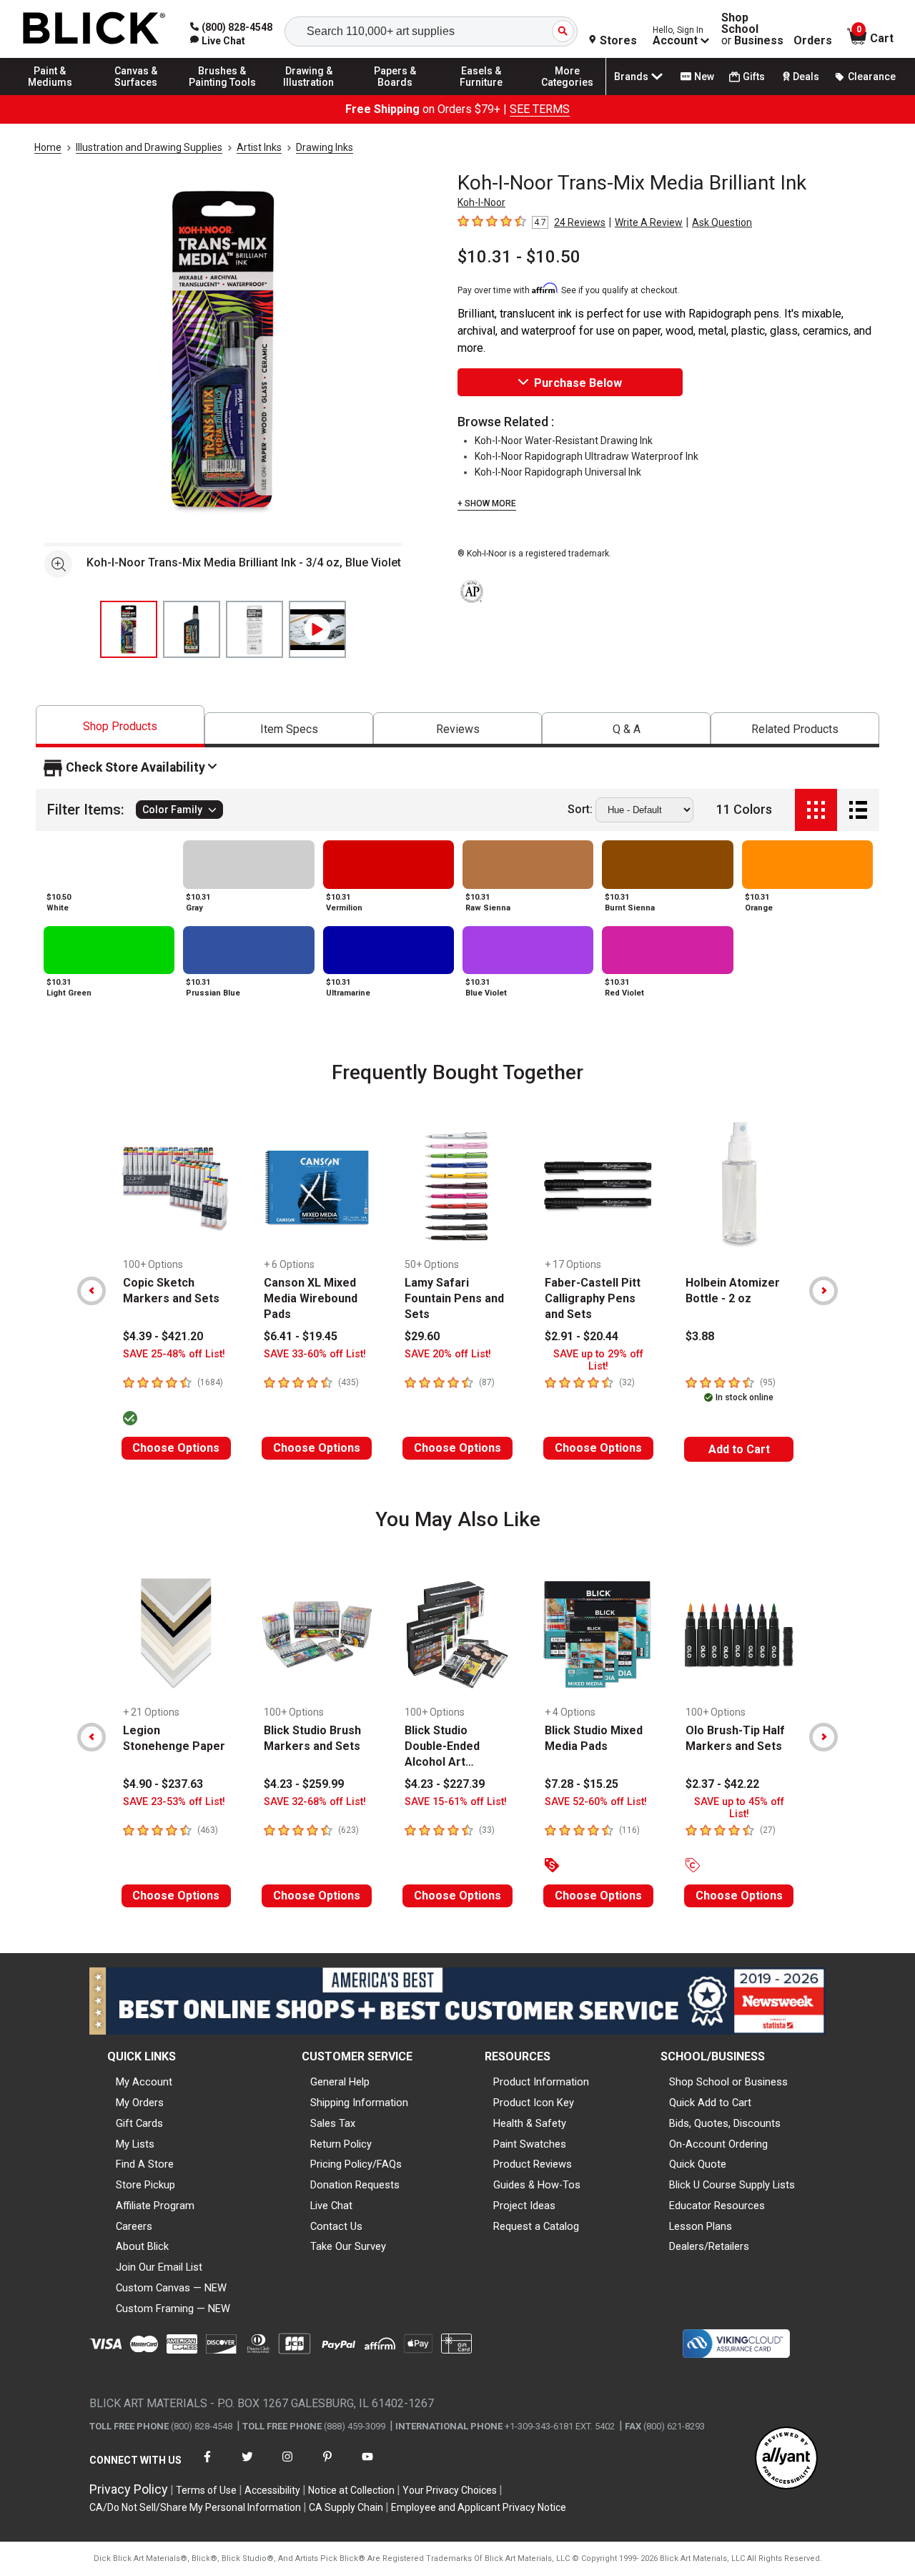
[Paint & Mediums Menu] (50, 94)
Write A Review (649, 222)
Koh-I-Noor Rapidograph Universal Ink (558, 472)
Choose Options (176, 1448)
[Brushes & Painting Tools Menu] (222, 94)
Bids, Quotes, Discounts (725, 2123)
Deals (806, 77)
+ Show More (487, 503)
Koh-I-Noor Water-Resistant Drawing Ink (564, 441)
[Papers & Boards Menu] (395, 94)
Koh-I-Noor (481, 202)
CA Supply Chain (346, 2507)
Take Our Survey (348, 2246)
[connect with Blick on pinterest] (327, 2466)
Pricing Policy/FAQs (356, 2164)
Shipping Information (359, 2103)
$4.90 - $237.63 (163, 1784)
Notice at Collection (351, 2490)
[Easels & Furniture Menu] (481, 94)
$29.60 (422, 1336)
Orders (813, 41)
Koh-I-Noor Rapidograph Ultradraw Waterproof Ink (587, 456)
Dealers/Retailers (709, 2246)
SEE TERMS (540, 109)
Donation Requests (355, 2185)
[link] (218, 41)
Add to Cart (739, 1449)
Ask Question (722, 222)
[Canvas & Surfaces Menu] (137, 94)
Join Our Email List (159, 2267)
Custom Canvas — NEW (171, 2288)
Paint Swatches (530, 2144)
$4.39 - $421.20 (163, 1336)
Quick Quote (698, 2164)
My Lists (135, 2144)
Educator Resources (717, 2206)
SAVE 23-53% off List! (174, 1802)
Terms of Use (206, 2490)
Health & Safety (530, 2123)
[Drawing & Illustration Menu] (309, 94)
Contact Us (336, 2226)
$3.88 (700, 1336)
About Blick (142, 2246)
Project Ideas (524, 2206)
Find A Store (145, 2164)
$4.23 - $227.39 (445, 1784)
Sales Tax (333, 2123)
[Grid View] (816, 810)
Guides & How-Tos (537, 2185)
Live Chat (331, 2206)
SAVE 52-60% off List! (596, 1802)
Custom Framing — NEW (173, 2309)
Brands (631, 77)
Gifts (754, 77)
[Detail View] (858, 810)
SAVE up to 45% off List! (739, 1808)
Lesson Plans (701, 2226)
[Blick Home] (94, 29)
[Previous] (91, 1291)
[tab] (120, 726)
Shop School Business (752, 29)
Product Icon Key (534, 2103)
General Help (340, 2082)
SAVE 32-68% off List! (315, 1802)
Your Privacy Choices (450, 2490)
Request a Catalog (536, 2226)
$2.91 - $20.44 (582, 1336)
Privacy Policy (129, 2489)
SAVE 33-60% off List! (315, 1354)
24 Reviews (580, 222)
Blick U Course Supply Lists (732, 2185)
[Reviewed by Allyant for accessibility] (786, 2459)
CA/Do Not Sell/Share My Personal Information (195, 2507)
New (704, 77)
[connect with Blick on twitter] (247, 2466)
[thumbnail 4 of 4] (317, 629)
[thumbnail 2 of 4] (192, 629)
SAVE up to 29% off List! (598, 1360)
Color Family (172, 810)
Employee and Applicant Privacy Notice (479, 2507)
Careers (134, 2226)
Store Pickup (145, 2185)
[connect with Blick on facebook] (207, 2466)
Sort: (580, 810)
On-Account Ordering (718, 2144)
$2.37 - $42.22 (722, 1784)
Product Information (541, 2082)
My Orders (140, 2103)
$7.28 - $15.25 (582, 1784)
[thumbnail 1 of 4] (129, 629)
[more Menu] (568, 94)
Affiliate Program (155, 2206)
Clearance (872, 77)
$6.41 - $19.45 (301, 1336)
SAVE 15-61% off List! (456, 1802)
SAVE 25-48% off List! (174, 1354)
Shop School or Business (728, 2082)
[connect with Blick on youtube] (367, 2466)
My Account (144, 2082)
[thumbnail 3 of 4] (254, 629)
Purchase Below (578, 383)
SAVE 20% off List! (448, 1354)
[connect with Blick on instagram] (287, 2466)
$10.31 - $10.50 (519, 257)
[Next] (823, 1291)
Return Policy (341, 2144)
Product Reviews (533, 2164)
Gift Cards (139, 2123)
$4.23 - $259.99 (304, 1784)
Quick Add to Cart (710, 2103)
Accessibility (272, 2490)
